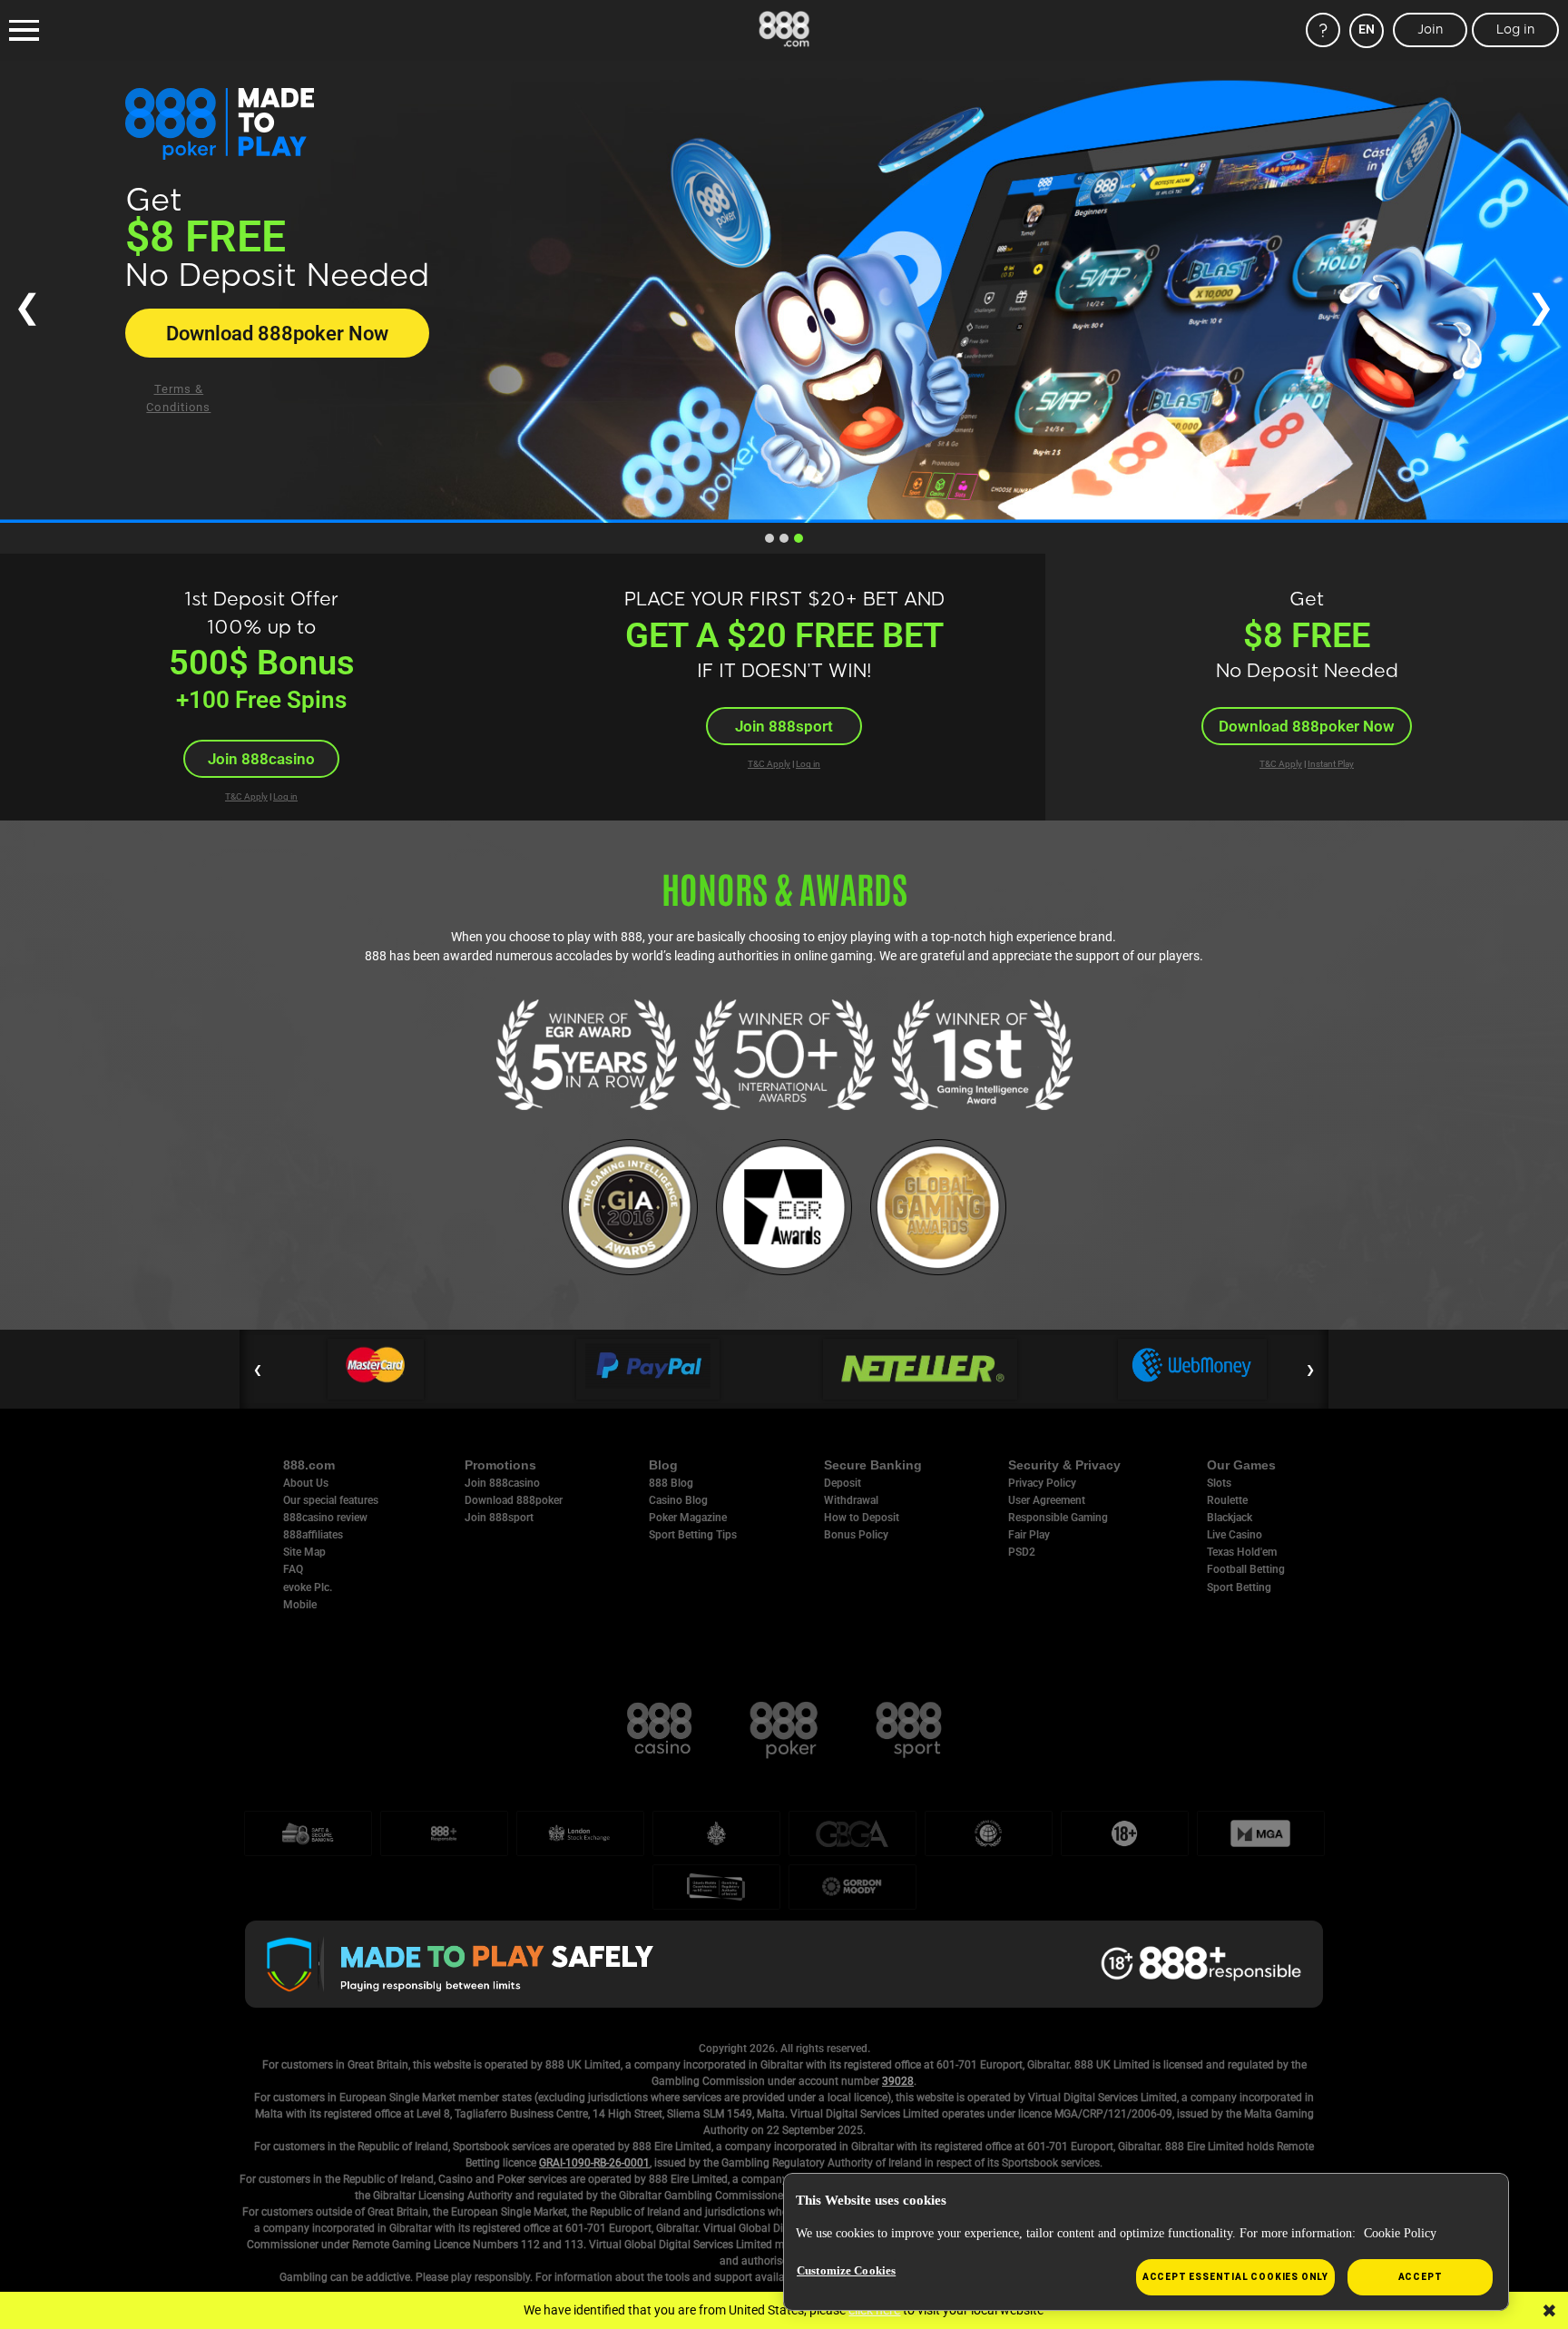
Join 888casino (254, 361)
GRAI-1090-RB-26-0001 (594, 2163)
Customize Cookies (846, 2270)
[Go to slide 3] (799, 538)
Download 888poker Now (1307, 726)
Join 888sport (784, 726)
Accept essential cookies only (1235, 2277)
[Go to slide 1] (769, 538)
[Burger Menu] (24, 31)
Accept (1421, 2277)
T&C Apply (246, 796)
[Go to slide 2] (784, 538)
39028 (898, 2081)
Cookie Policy (1400, 2233)
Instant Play (1331, 764)
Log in (285, 796)
